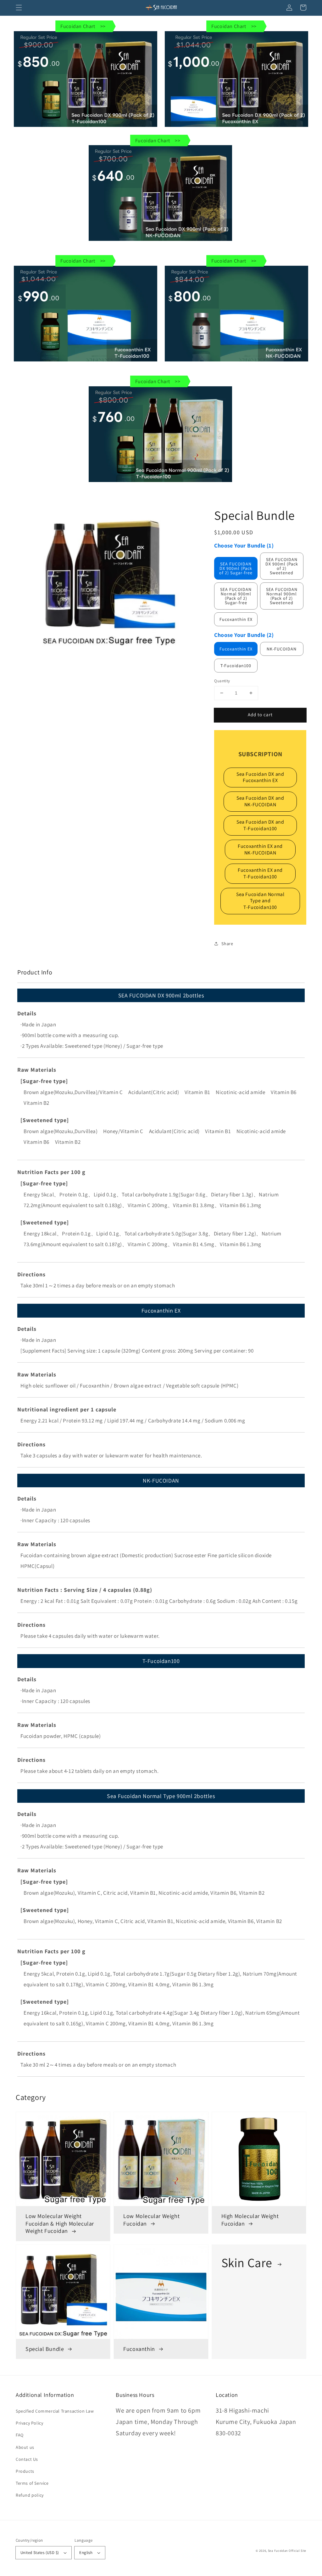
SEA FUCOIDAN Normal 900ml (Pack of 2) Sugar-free (236, 596)
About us (25, 2447)
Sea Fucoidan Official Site (287, 2551)
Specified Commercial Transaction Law (55, 2411)
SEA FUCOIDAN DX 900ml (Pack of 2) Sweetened (282, 566)
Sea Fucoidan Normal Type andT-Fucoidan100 (260, 901)
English (86, 2553)
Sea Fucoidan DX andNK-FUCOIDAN (260, 801)
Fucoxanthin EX (236, 619)
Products (25, 2471)
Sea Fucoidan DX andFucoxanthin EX (260, 777)
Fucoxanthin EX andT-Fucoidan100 (260, 873)
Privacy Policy (29, 2423)
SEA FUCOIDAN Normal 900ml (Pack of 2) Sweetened (282, 596)
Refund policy (30, 2495)
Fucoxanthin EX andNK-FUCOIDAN (260, 849)
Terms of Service (32, 2483)
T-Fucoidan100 (236, 666)
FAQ (20, 2435)
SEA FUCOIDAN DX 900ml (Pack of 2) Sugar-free (236, 568)
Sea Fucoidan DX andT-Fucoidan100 (260, 825)
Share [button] (227, 944)
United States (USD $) (40, 2553)
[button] (19, 8)
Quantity (222, 681)
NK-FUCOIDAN (282, 649)
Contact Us (27, 2459)
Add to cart (260, 715)
